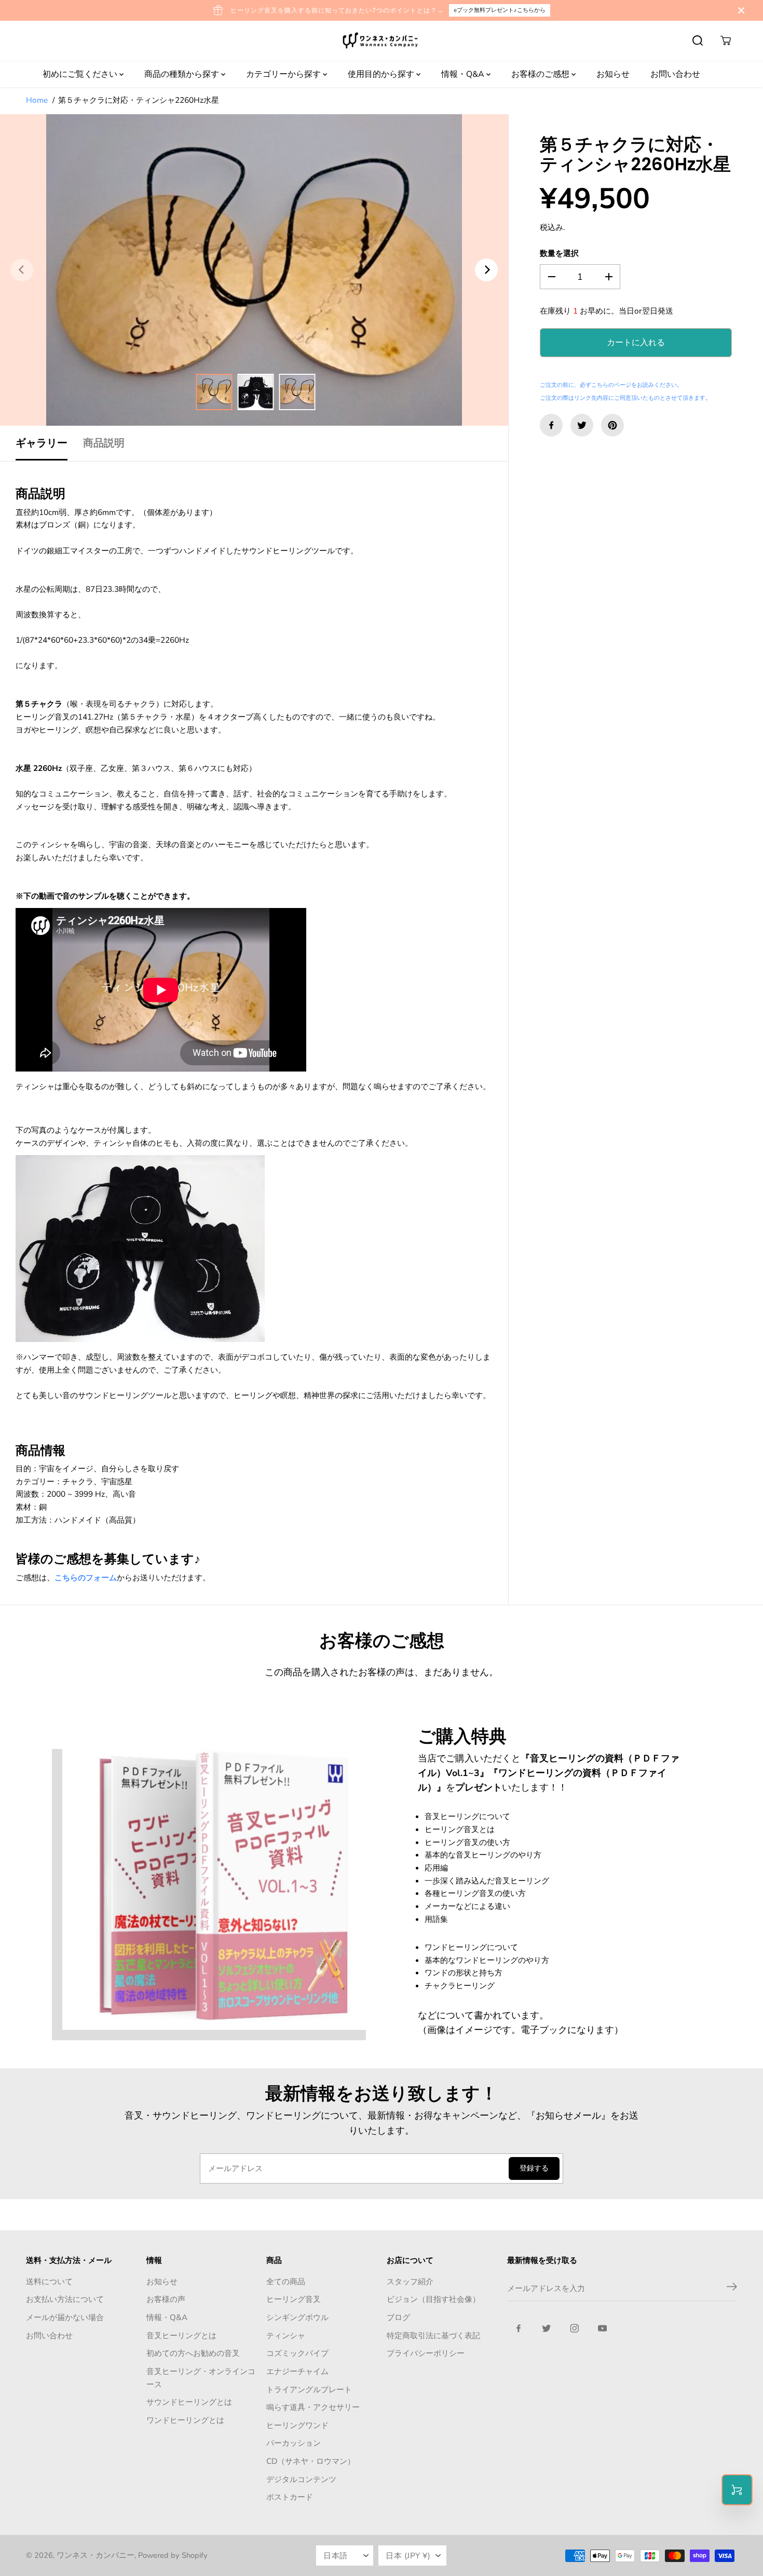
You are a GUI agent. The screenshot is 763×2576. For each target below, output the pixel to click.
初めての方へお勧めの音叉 (193, 2353)
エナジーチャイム (297, 2371)
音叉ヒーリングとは (181, 2335)
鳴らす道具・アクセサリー (313, 2407)
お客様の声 (166, 2299)
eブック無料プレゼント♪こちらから (500, 10)
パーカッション (294, 2443)
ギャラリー (42, 443)
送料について (49, 2281)
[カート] (726, 40)
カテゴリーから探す (284, 74)
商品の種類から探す (183, 74)
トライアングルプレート (309, 2389)
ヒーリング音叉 (294, 2299)
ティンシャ (286, 2335)
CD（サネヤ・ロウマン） (311, 2461)
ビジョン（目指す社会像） (433, 2299)
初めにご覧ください (81, 74)
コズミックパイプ (297, 2353)
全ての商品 (286, 2281)
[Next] (486, 270)
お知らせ (613, 74)
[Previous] (22, 270)
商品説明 (104, 443)
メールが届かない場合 (65, 2317)
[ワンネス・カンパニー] (382, 41)
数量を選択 (559, 253)
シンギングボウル (297, 2317)
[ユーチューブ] (603, 2328)
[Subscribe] (732, 2288)
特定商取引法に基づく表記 (433, 2335)
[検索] (698, 40)
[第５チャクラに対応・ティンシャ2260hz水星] (254, 270)
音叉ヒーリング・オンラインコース (201, 2378)
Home (37, 100)
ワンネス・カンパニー (96, 2555)
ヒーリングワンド (297, 2425)
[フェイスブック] (551, 425)
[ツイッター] (582, 425)
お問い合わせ (675, 74)
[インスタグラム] (575, 2328)
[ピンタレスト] (612, 425)
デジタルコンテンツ (301, 2479)
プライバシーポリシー (426, 2353)
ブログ (398, 2317)
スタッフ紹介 (410, 2281)
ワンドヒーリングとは (185, 2420)
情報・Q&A (464, 74)
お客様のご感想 (541, 74)
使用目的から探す (382, 74)
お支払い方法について (65, 2299)
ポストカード (290, 2497)
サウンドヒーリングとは (189, 2402)
